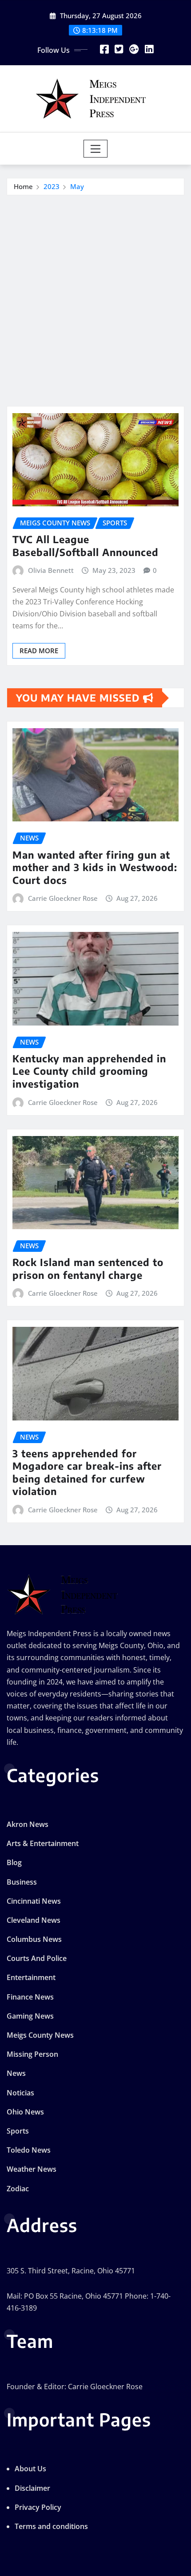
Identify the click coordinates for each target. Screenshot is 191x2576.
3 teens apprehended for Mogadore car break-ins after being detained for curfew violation (87, 1472)
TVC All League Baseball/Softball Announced (86, 546)
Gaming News (30, 2016)
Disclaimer (32, 2488)
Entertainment (31, 1977)
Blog (14, 1862)
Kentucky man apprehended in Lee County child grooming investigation (89, 1071)
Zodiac (18, 2189)
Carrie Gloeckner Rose (63, 898)
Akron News (28, 1824)
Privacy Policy (38, 2507)
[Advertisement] (95, 295)
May (77, 186)
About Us (30, 2469)
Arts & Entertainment (43, 1843)
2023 (52, 186)
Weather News (32, 2169)
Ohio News (25, 2112)
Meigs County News (40, 2035)
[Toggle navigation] (96, 149)
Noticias (20, 2093)
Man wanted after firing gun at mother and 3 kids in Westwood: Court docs (95, 867)
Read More (39, 651)
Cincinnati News (34, 1901)
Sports (18, 2131)
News (16, 2073)
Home (23, 186)
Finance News (30, 1997)
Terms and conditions (51, 2526)
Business (22, 1882)
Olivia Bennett (51, 570)
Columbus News (34, 1939)
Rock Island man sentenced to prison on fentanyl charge (88, 1268)
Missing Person (32, 2054)
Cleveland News (34, 1920)
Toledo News (29, 2150)
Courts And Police (37, 1958)
